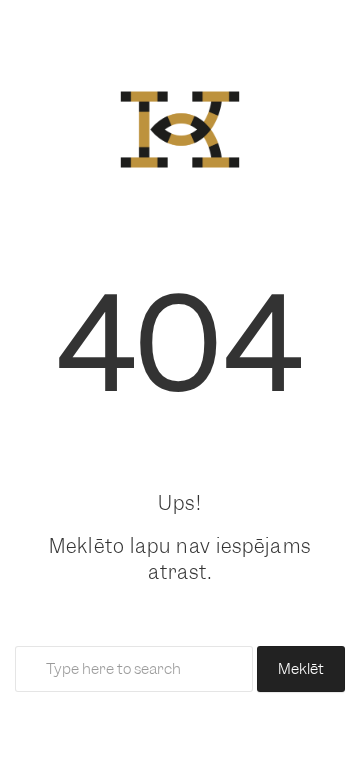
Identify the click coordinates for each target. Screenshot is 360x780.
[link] (180, 125)
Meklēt (301, 669)
